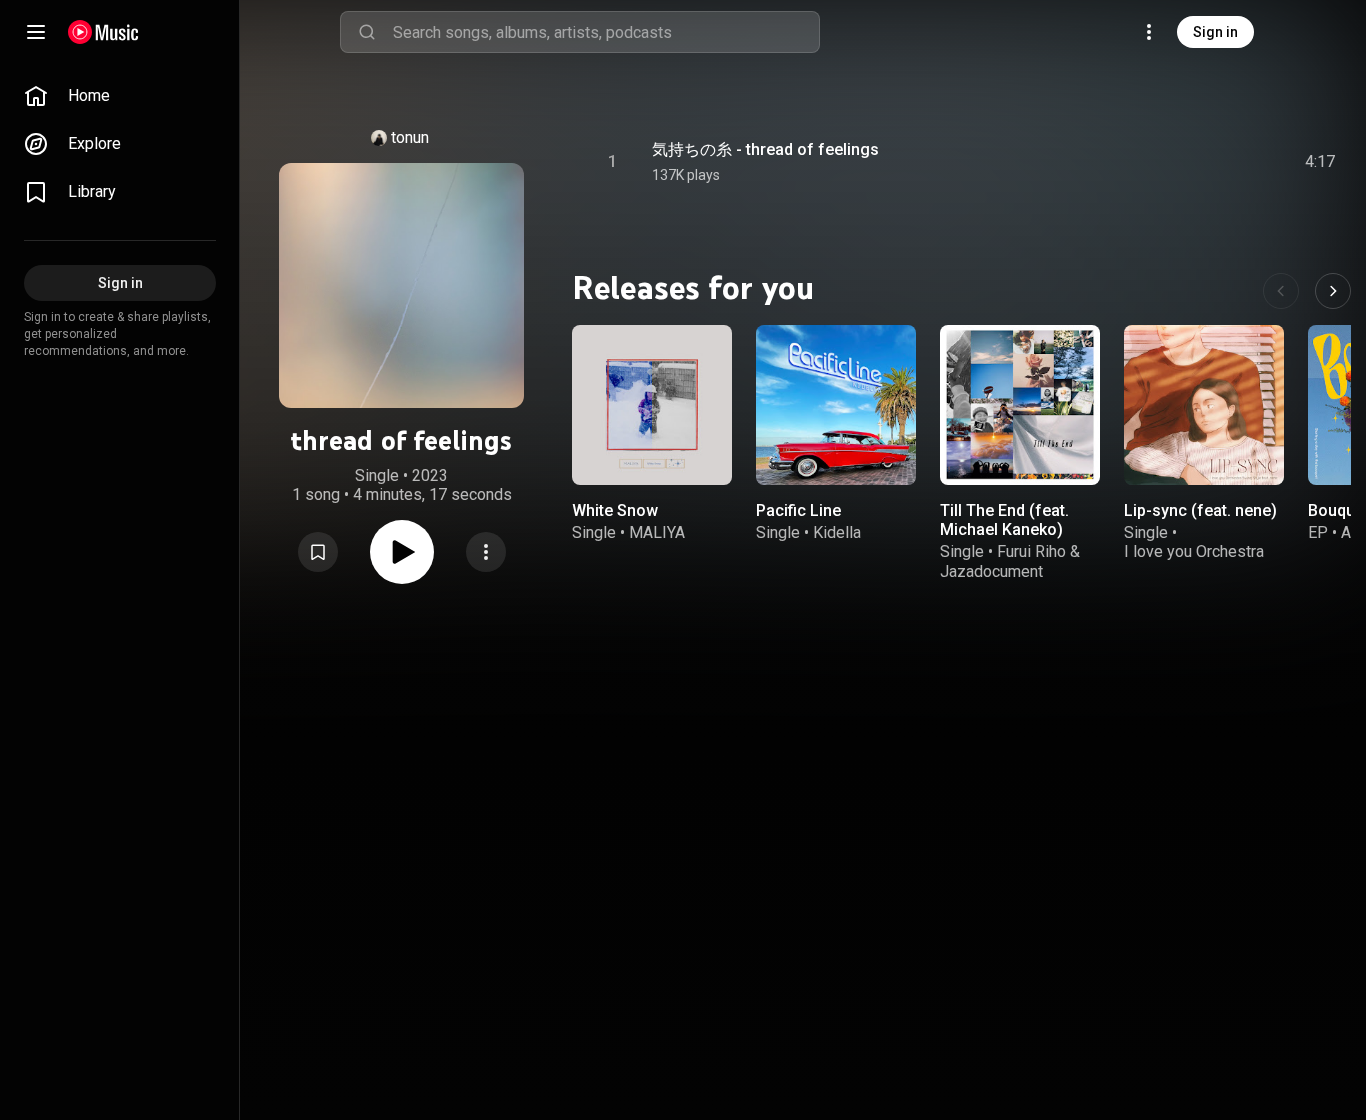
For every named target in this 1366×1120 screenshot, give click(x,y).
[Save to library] (318, 552)
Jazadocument (991, 570)
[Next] (1333, 291)
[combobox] (606, 32)
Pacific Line (798, 510)
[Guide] (36, 32)
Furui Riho (1031, 551)
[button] (318, 552)
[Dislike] (1207, 162)
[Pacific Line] (836, 405)
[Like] (1169, 162)
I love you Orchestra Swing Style (1194, 561)
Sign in (1215, 32)
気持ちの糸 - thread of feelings (765, 149)
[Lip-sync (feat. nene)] (1204, 405)
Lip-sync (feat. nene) (1200, 510)
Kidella (837, 532)
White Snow (615, 510)
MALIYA (657, 532)
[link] (120, 96)
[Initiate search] (367, 32)
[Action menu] (486, 552)
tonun (410, 137)
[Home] (103, 32)
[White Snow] (652, 405)
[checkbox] (1321, 162)
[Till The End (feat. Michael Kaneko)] (1020, 405)
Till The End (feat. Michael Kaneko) (1004, 520)
